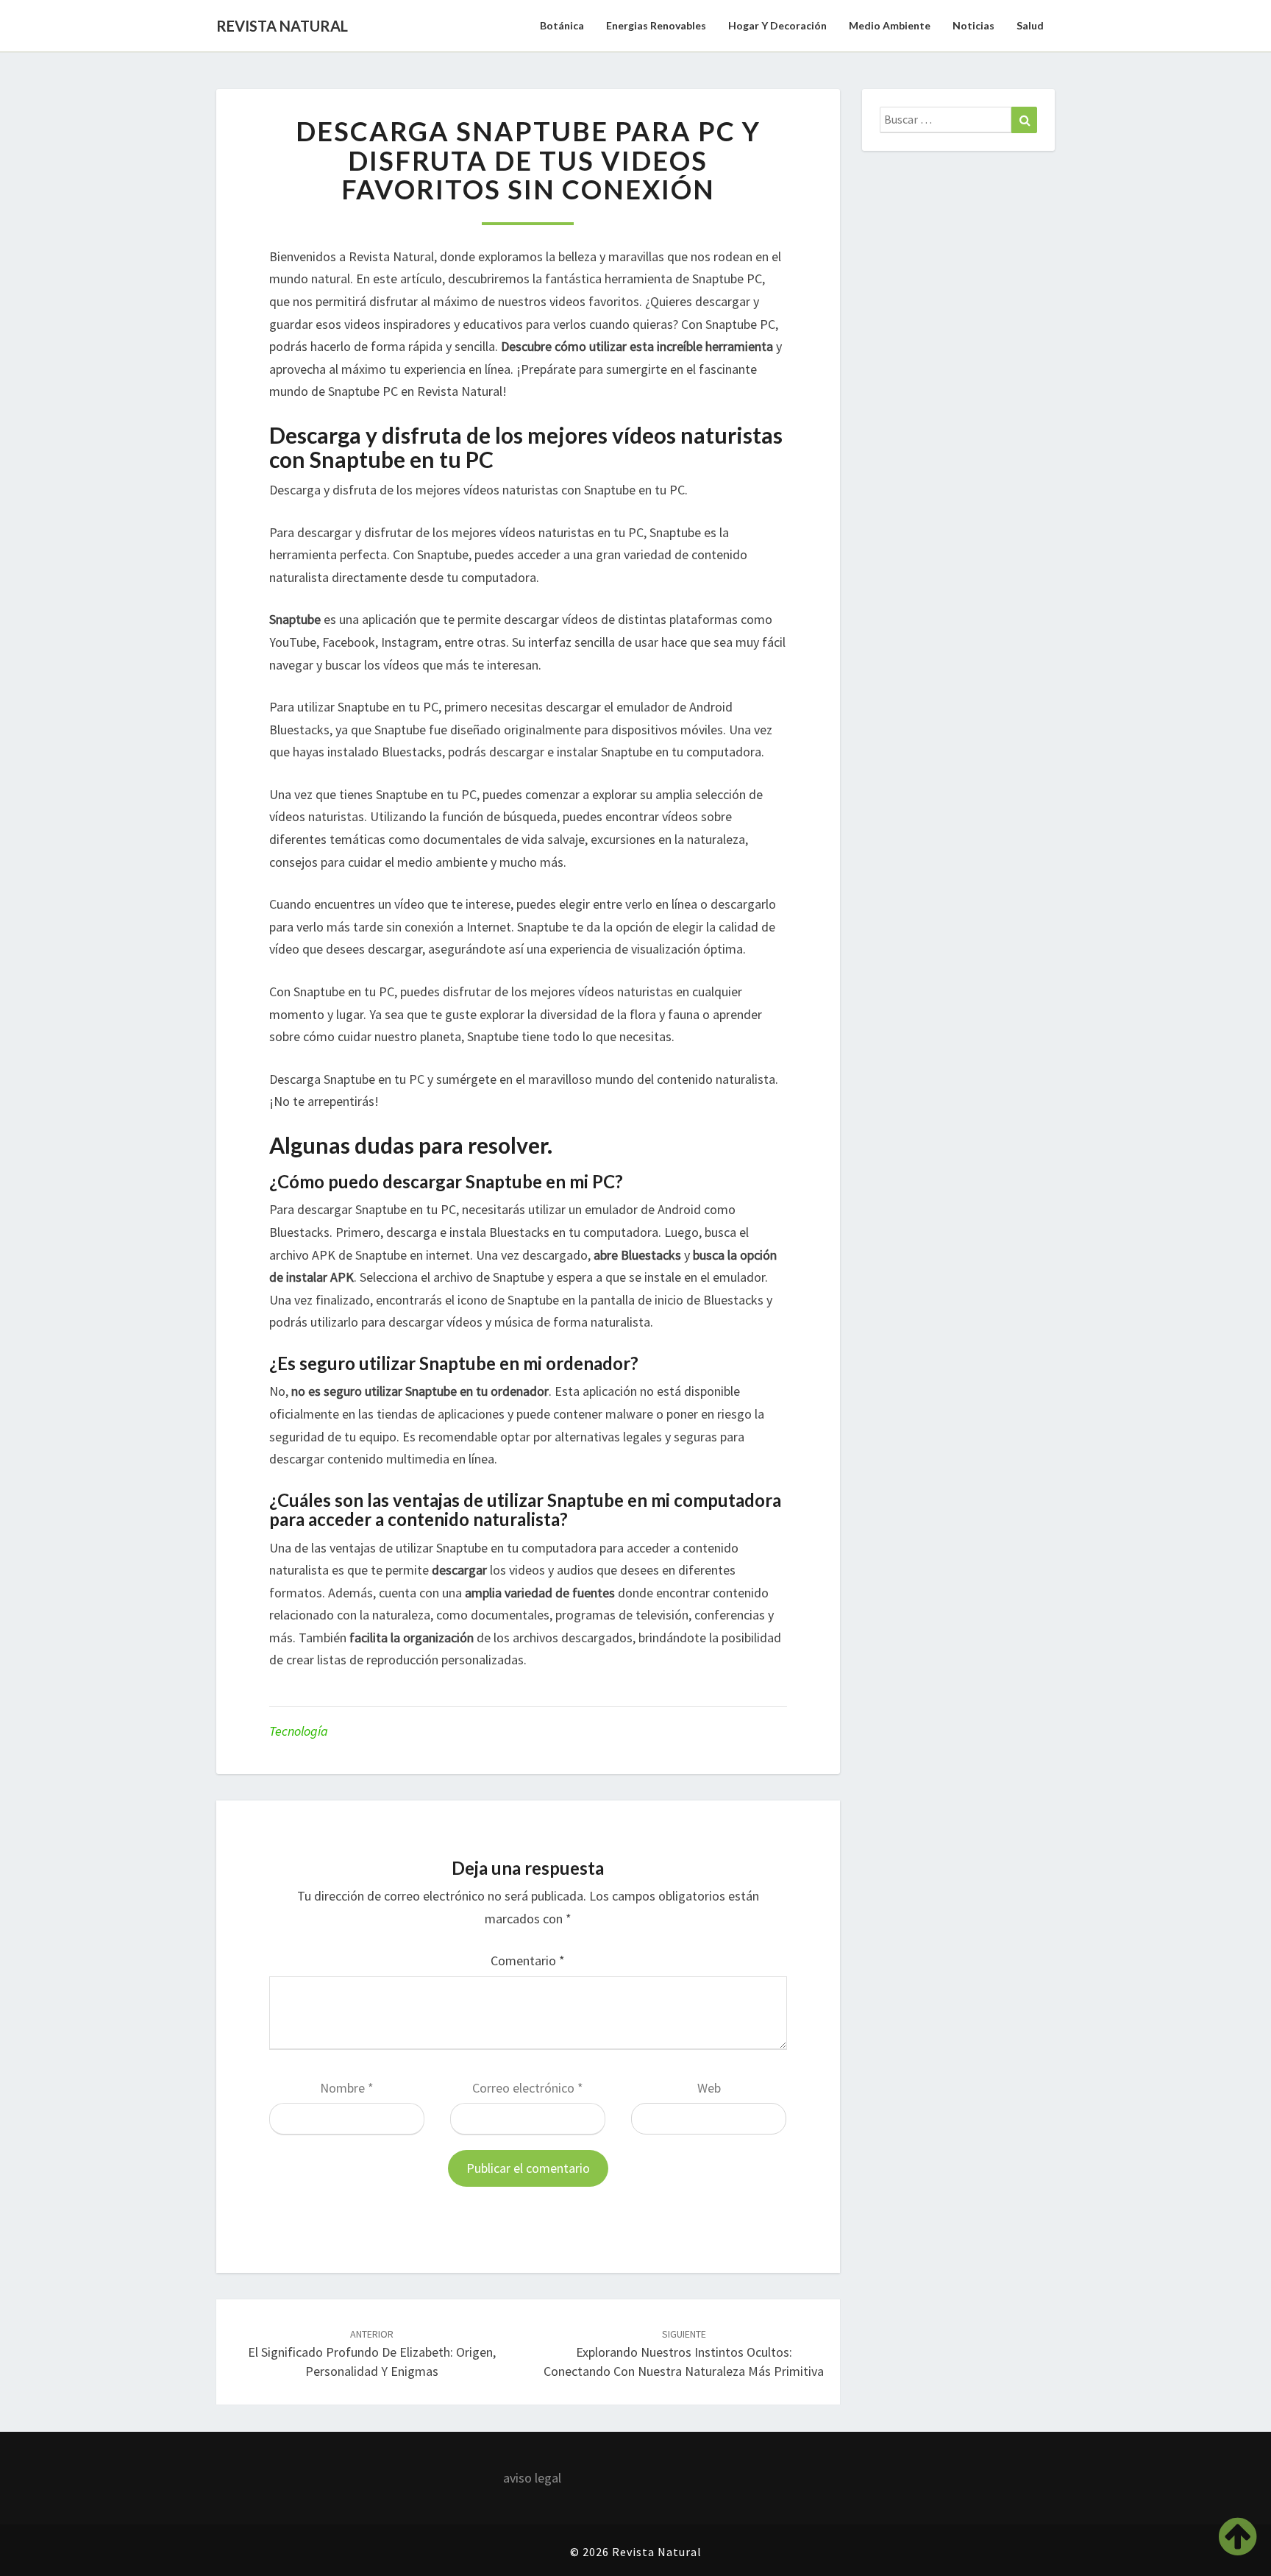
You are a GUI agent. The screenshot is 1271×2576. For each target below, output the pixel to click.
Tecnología (299, 1731)
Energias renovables (656, 25)
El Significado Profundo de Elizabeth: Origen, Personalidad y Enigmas (372, 2353)
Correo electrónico (528, 2088)
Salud (1030, 25)
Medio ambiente (890, 25)
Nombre (347, 2088)
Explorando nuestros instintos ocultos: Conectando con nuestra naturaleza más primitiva (684, 2353)
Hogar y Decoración (777, 25)
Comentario (528, 1961)
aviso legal (532, 2478)
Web (709, 2088)
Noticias (973, 25)
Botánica (562, 25)
